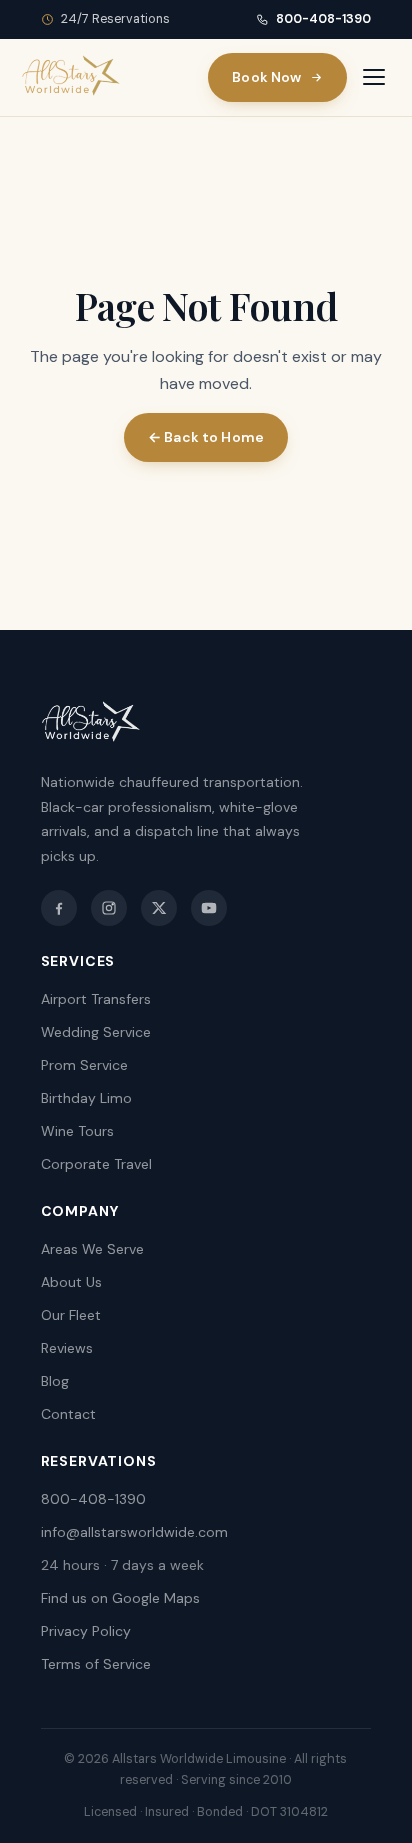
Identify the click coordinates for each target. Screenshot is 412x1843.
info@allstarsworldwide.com (134, 1532)
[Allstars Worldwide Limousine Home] (71, 77)
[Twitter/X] (159, 908)
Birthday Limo (86, 1098)
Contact (68, 1414)
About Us (71, 1282)
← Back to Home (206, 437)
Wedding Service (96, 1032)
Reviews (67, 1348)
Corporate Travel (96, 1164)
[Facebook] (59, 908)
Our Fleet (71, 1315)
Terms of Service (96, 1664)
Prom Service (84, 1065)
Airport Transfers (96, 999)
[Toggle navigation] (374, 77)
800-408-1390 (323, 19)
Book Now (266, 77)
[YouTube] (209, 908)
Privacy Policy (86, 1631)
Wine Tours (77, 1131)
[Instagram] (109, 908)
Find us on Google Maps (120, 1598)
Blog (55, 1381)
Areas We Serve (92, 1249)
